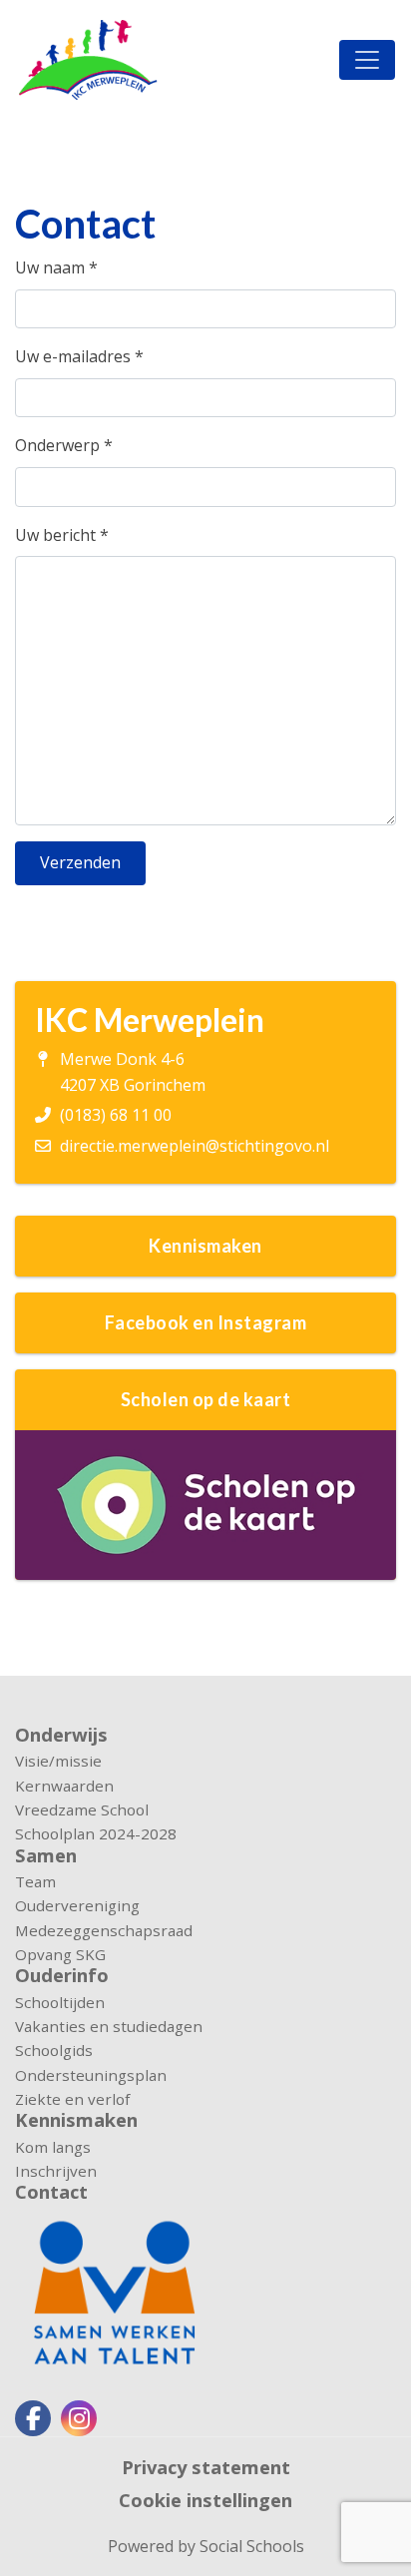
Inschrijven (56, 2171)
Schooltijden (60, 2002)
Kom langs (53, 2147)
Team (35, 1881)
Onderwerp (64, 445)
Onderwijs (61, 1735)
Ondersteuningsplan (91, 2075)
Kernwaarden (64, 1786)
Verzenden (80, 862)
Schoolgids (54, 2050)
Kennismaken (76, 2120)
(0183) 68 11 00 (116, 1115)
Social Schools (252, 2546)
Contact (51, 2192)
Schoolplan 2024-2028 (96, 1833)
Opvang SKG (60, 1954)
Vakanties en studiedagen (109, 2026)
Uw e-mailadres (79, 356)
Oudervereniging (77, 1905)
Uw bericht (62, 535)
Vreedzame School (82, 1809)
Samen (46, 1855)
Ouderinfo (62, 1975)
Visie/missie (58, 1761)
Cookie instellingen (205, 2500)
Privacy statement (206, 2467)
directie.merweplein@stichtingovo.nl (195, 1146)
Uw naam (56, 267)
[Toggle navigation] (367, 60)
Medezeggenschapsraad (104, 1930)
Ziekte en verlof (72, 2099)
